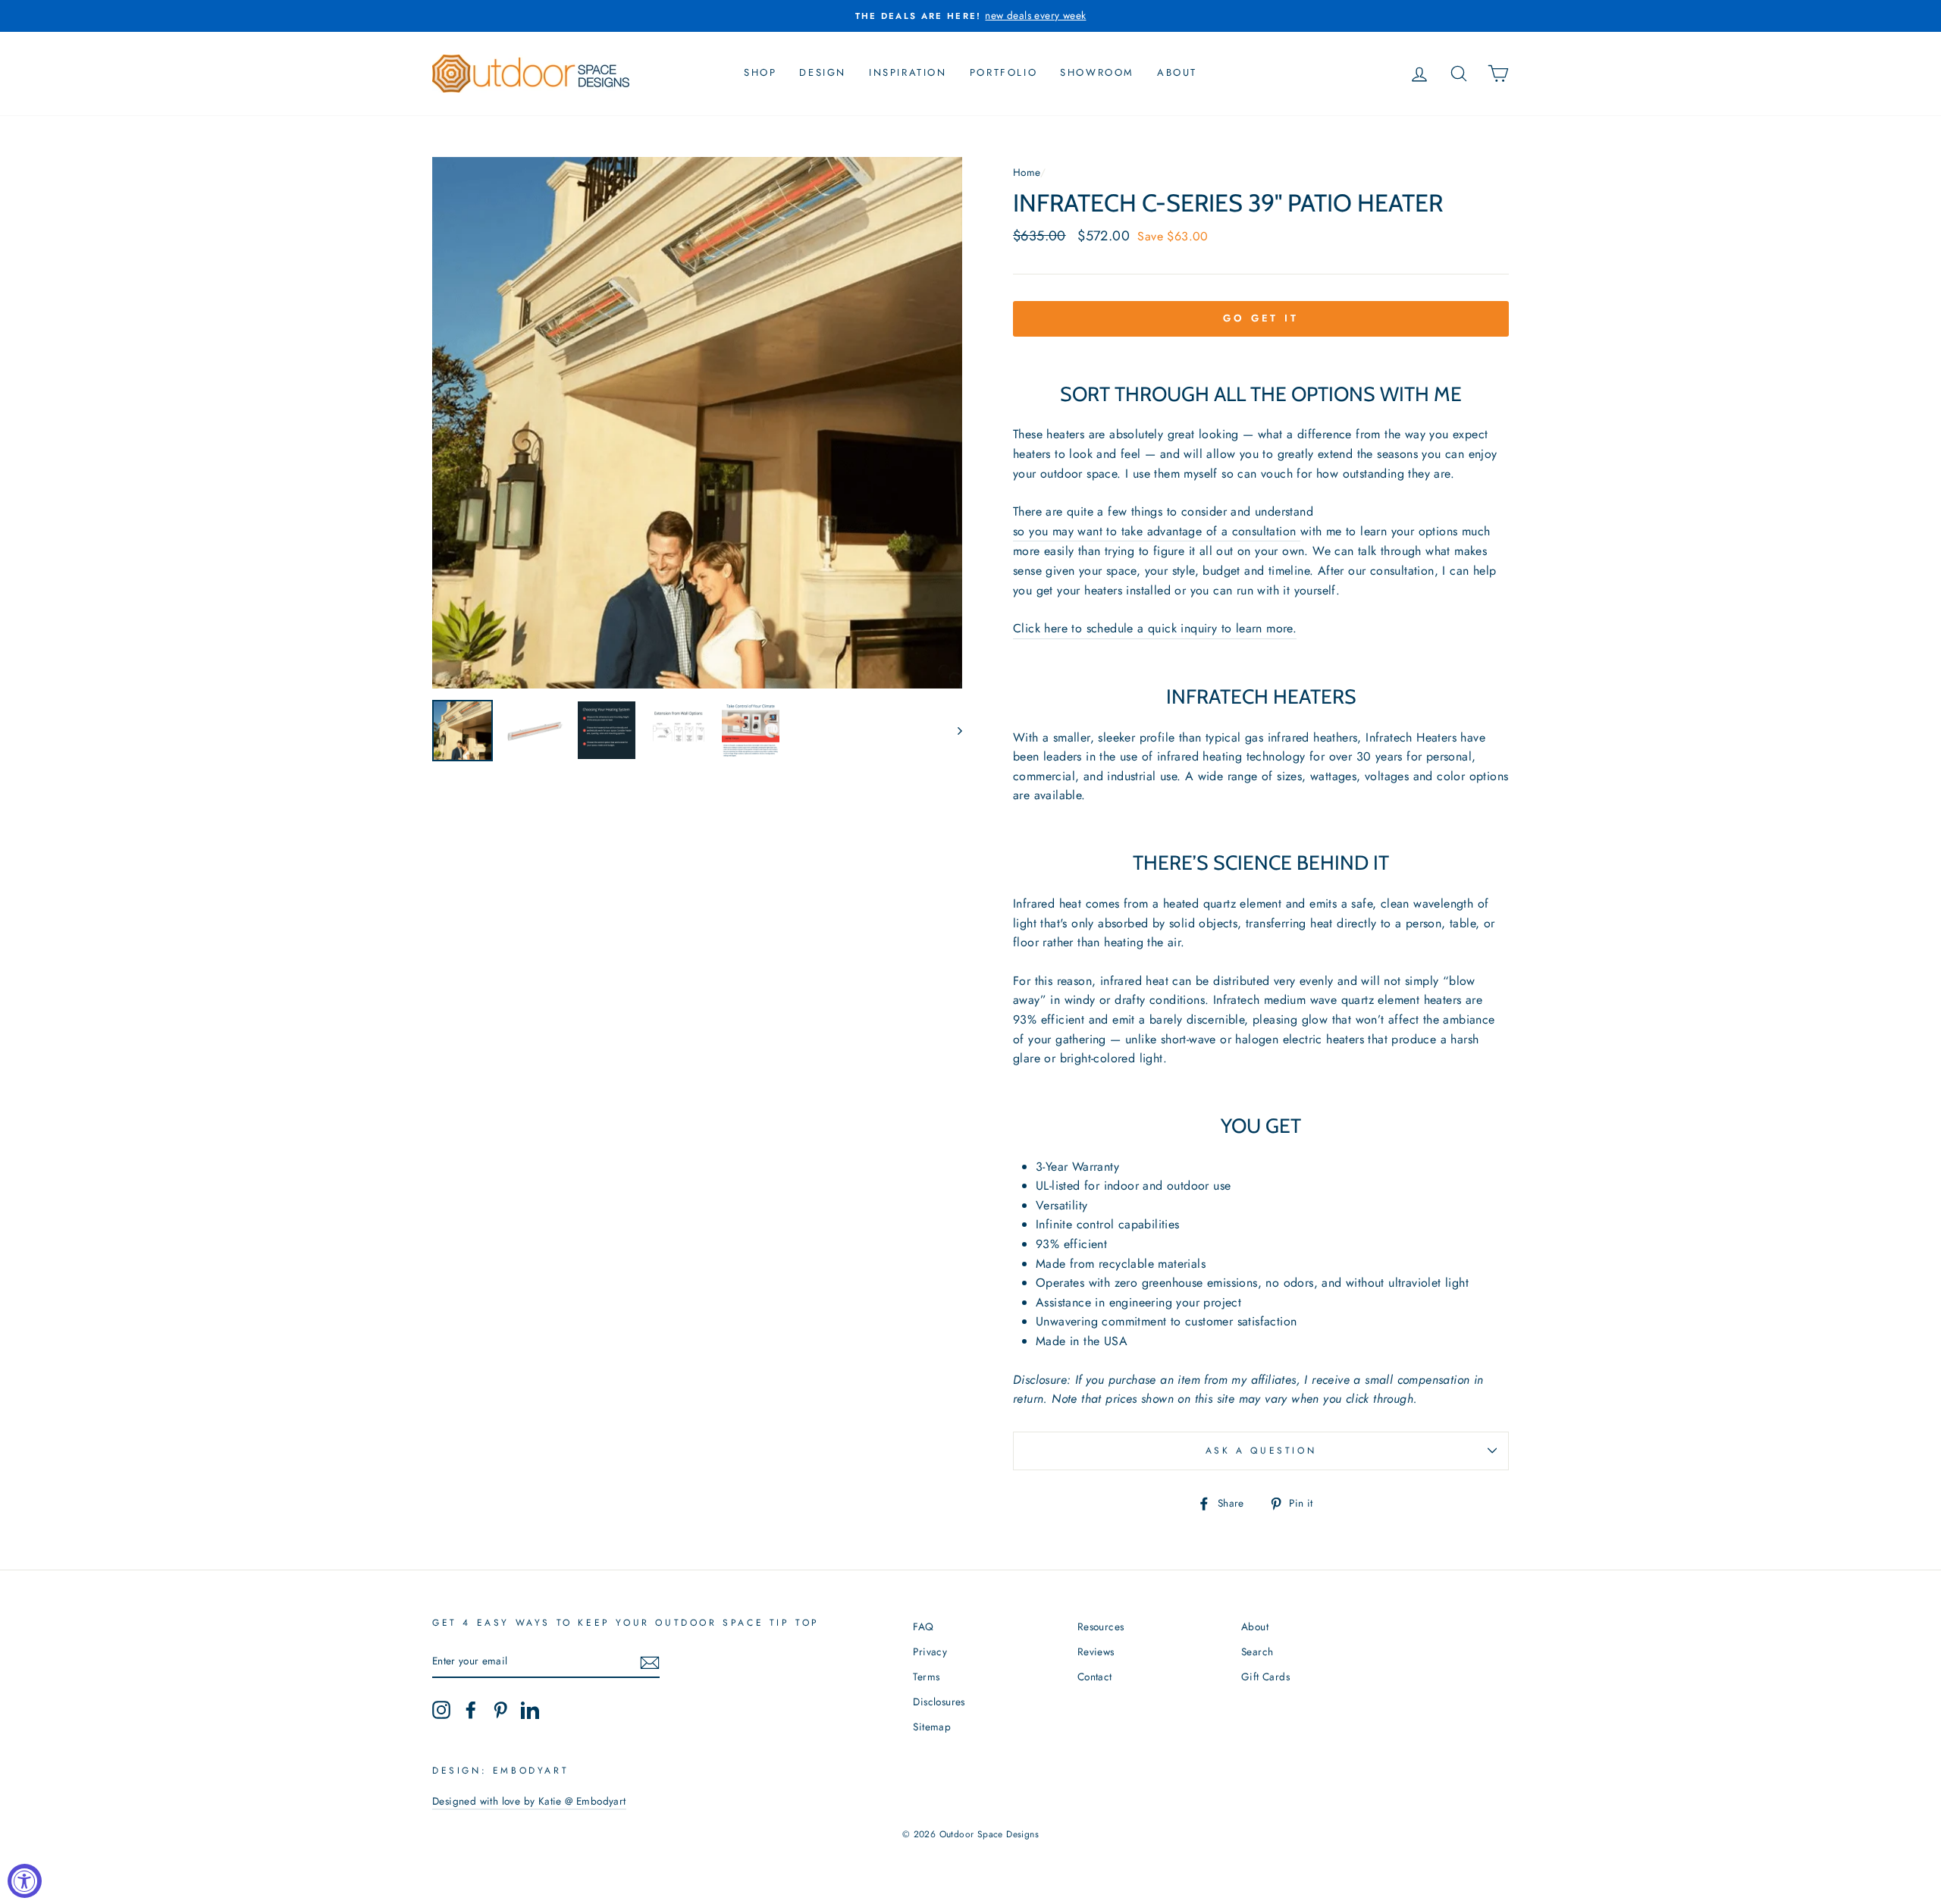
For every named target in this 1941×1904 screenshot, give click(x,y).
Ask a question (1261, 1451)
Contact (1095, 1677)
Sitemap (932, 1727)
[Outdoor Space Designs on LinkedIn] (530, 1710)
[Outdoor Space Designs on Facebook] (471, 1710)
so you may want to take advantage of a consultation (1154, 531)
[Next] (953, 730)
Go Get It (1261, 318)
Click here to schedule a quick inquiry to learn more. (1155, 628)
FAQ (923, 1626)
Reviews (1096, 1651)
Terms (926, 1677)
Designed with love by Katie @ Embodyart (529, 1801)
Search (1257, 1651)
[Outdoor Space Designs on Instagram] (441, 1710)
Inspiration (908, 72)
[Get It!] (650, 1661)
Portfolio (1003, 72)
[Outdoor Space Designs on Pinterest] (500, 1710)
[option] (970, 16)
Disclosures (939, 1702)
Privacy (930, 1651)
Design (823, 72)
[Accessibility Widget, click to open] (25, 1881)
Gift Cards (1265, 1677)
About (1177, 72)
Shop (760, 72)
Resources (1101, 1626)
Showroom (1097, 72)
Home (1027, 172)
